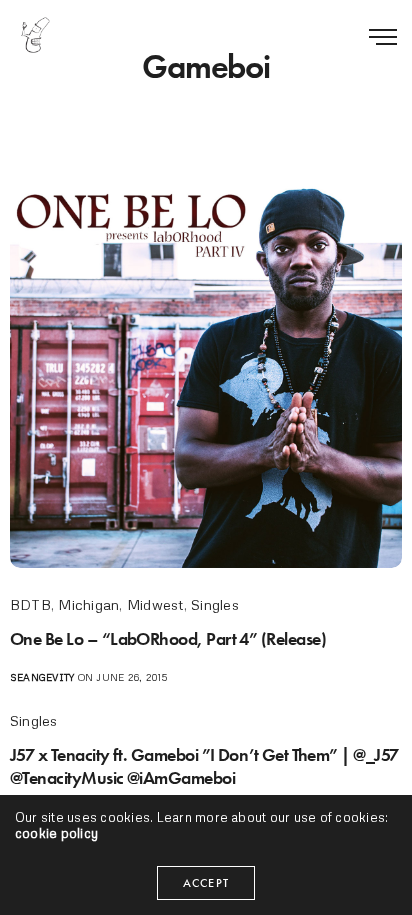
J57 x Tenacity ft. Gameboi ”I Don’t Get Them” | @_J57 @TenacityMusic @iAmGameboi (204, 766)
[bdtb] (35, 35)
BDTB (30, 604)
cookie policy (56, 833)
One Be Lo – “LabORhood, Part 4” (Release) (168, 638)
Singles (215, 604)
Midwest (155, 604)
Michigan (88, 604)
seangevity (42, 677)
